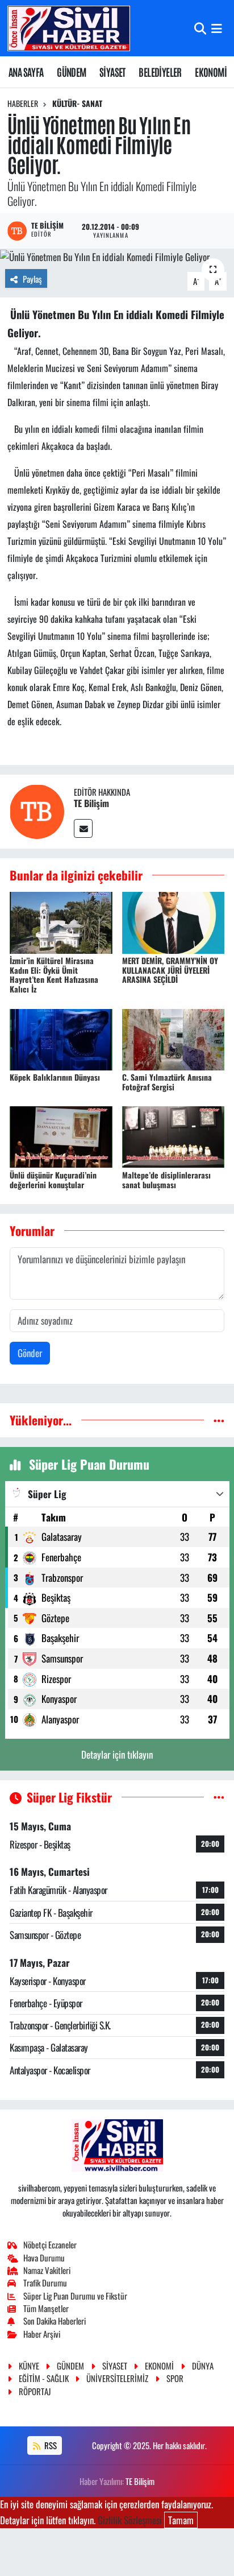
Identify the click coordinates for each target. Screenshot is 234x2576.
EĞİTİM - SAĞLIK (44, 2378)
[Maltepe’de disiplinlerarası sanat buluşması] (174, 1136)
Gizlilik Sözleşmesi (130, 2520)
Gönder (30, 1353)
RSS (50, 2445)
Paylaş (32, 279)
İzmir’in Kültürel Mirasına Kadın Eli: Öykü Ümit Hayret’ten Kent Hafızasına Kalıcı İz (54, 975)
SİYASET (112, 72)
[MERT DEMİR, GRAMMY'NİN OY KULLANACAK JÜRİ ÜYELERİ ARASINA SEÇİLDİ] (174, 921)
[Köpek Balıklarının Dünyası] (61, 1038)
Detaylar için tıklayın (117, 1754)
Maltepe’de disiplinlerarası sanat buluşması (166, 1180)
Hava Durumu (44, 2257)
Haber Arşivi (42, 2334)
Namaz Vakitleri (47, 2270)
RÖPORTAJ (35, 2391)
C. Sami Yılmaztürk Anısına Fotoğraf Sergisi (167, 1082)
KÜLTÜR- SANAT (77, 103)
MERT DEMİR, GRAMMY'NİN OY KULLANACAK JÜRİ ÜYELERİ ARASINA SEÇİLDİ (170, 970)
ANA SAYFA (26, 72)
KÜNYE (29, 2366)
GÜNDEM (71, 72)
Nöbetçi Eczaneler (50, 2244)
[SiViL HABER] (69, 28)
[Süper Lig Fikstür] (219, 1797)
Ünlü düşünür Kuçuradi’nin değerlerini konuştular (53, 1180)
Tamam (181, 2520)
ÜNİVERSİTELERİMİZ (117, 2378)
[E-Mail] (83, 828)
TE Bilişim (91, 803)
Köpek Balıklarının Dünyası (55, 1077)
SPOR (175, 2378)
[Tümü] (219, 1420)
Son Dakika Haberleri (55, 2321)
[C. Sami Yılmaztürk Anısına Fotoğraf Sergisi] (174, 1038)
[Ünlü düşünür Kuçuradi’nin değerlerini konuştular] (61, 1136)
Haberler (23, 103)
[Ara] (200, 28)
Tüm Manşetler (46, 2308)
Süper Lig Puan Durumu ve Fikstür (75, 2296)
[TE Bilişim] (37, 810)
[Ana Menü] (217, 28)
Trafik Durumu (45, 2283)
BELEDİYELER (160, 72)
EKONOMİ (211, 72)
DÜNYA (203, 2366)
